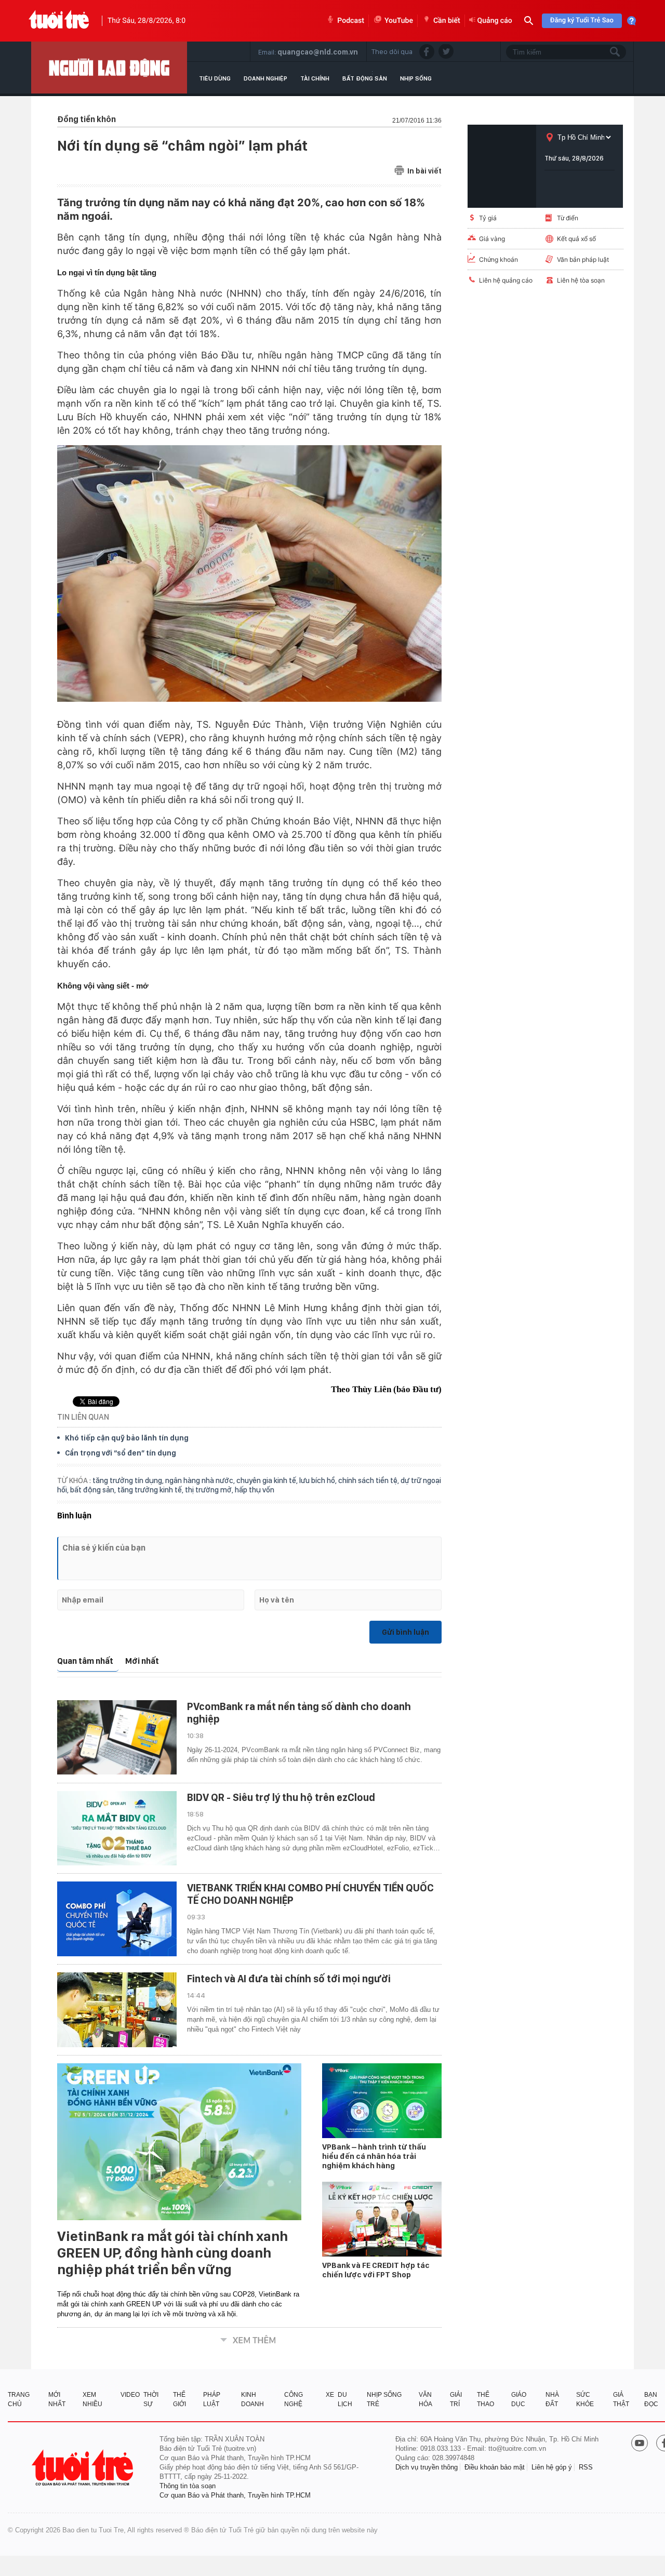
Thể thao (486, 2399)
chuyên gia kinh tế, (268, 1480)
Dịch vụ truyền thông (427, 2467)
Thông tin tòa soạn (188, 2486)
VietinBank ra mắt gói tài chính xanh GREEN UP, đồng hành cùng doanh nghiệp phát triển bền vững (172, 2253)
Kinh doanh (252, 2399)
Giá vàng (492, 239)
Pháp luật (212, 2399)
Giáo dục (519, 2399)
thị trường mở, (210, 1490)
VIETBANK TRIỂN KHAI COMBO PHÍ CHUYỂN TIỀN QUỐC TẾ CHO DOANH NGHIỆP (310, 1894)
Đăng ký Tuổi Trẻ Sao (582, 21)
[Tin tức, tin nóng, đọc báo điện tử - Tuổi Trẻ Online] (59, 21)
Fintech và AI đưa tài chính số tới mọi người (289, 1979)
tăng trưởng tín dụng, (129, 1480)
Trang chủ (19, 2399)
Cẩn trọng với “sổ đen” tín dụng (121, 1453)
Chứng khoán (498, 259)
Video (130, 2395)
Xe (330, 2395)
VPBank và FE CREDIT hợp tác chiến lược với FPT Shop (376, 2270)
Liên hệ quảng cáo (506, 280)
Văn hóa (425, 2399)
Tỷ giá (488, 218)
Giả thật (621, 2399)
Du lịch (345, 2399)
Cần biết (447, 21)
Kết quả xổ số (576, 239)
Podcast (351, 21)
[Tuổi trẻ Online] (84, 2468)
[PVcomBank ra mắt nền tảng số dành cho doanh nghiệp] (117, 1738)
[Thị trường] (109, 68)
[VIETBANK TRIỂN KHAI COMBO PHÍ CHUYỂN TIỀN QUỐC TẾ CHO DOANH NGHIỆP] (117, 1919)
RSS (586, 2467)
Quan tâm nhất (85, 1661)
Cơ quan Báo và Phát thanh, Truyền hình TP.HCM (235, 2495)
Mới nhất (142, 1661)
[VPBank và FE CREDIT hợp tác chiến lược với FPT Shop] (382, 2219)
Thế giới (179, 2399)
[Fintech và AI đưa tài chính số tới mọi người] (117, 2010)
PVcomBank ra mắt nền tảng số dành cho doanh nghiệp (299, 1713)
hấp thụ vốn (255, 1490)
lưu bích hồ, (319, 1480)
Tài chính (315, 78)
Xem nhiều (92, 2399)
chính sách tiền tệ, (369, 1480)
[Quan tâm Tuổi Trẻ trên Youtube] (640, 2444)
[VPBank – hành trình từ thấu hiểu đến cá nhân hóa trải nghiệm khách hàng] (382, 2101)
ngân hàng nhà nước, (201, 1480)
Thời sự (151, 2399)
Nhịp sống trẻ (384, 2399)
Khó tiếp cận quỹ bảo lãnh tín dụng (127, 1438)
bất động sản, (94, 1490)
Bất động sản (365, 78)
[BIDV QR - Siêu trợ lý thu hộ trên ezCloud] (117, 1828)
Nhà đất (552, 2399)
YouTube (399, 21)
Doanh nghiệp (265, 78)
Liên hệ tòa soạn (581, 280)
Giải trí (456, 2399)
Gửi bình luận (405, 1632)
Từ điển (568, 218)
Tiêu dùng (215, 78)
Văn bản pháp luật (583, 259)
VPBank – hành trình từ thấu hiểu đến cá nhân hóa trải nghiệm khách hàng (374, 2156)
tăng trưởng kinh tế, (151, 1490)
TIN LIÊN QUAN (83, 1417)
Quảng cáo (495, 21)
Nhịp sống (416, 78)
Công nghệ (294, 2399)
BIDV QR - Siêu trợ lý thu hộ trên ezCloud (281, 1797)
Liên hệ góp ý (552, 2467)
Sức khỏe (585, 2399)
